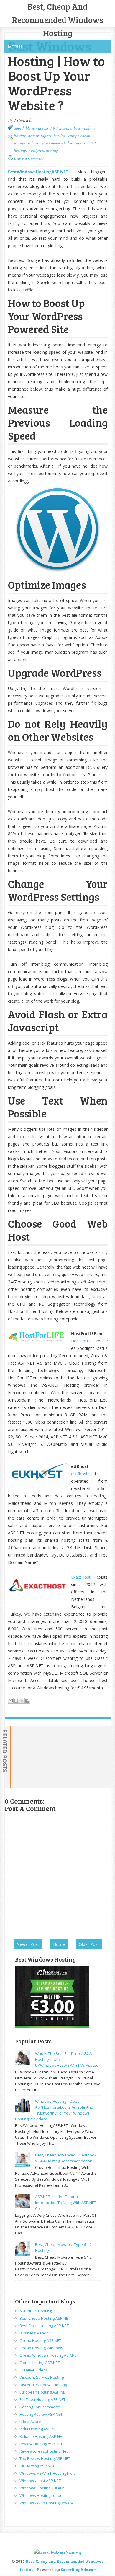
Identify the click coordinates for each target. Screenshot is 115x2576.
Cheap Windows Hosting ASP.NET (49, 2355)
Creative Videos (34, 2370)
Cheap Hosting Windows (41, 2348)
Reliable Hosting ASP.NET (42, 2436)
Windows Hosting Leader (42, 2495)
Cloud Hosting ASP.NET (40, 2363)
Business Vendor (35, 2333)
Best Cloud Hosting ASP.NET (44, 2326)
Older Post (89, 1944)
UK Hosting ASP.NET (37, 2466)
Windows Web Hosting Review (46, 2503)
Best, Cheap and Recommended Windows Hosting (58, 20)
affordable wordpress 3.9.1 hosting (43, 128)
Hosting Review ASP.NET (41, 2414)
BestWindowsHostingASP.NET (38, 172)
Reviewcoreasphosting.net (43, 2451)
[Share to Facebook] (27, 1701)
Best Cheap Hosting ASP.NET (45, 2318)
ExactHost (81, 1577)
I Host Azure (30, 2422)
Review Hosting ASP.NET (41, 2444)
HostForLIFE (83, 1341)
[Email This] (11, 1701)
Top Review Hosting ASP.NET (45, 2458)
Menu (15, 47)
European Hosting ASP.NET (43, 2392)
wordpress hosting (43, 150)
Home (59, 1944)
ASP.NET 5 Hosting (36, 2311)
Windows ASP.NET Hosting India (48, 2473)
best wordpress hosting (47, 135)
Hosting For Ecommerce (40, 2407)
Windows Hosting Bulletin (42, 2488)
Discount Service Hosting (42, 2377)
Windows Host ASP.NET (40, 2481)
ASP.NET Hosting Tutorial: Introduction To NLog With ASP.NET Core (66, 2203)
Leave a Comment (29, 158)
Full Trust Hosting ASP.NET (42, 2399)
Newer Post (28, 1944)
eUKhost (79, 1474)
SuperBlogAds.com (79, 2570)
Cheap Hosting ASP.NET (40, 2340)
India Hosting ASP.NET (39, 2429)
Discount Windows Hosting (43, 2385)
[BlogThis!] (16, 1701)
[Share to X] (22, 1701)
